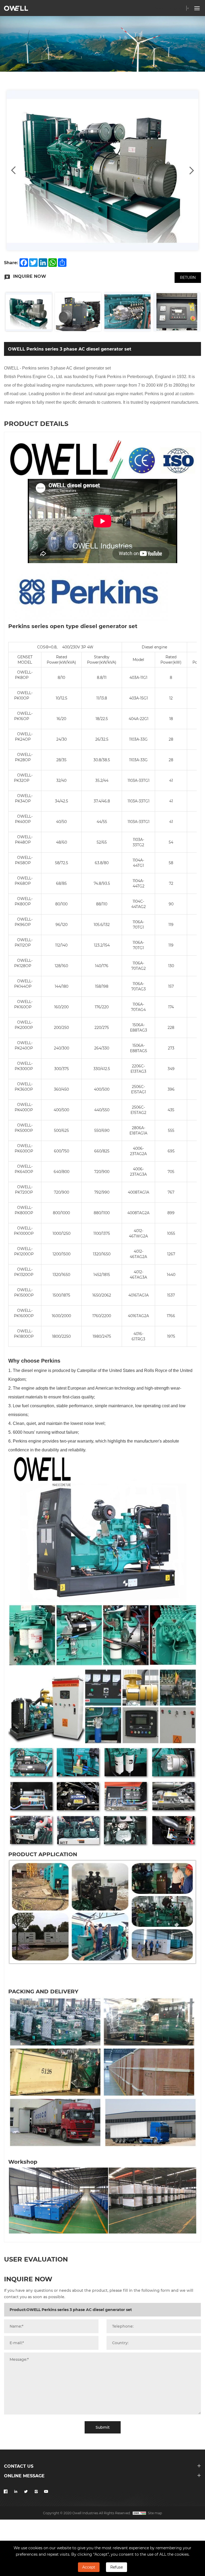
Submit (103, 2427)
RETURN (188, 277)
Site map (155, 2513)
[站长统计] (139, 2513)
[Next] (192, 170)
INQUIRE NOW (30, 276)
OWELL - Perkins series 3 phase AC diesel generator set (57, 368)
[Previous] (13, 170)
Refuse (117, 2567)
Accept (89, 2567)
